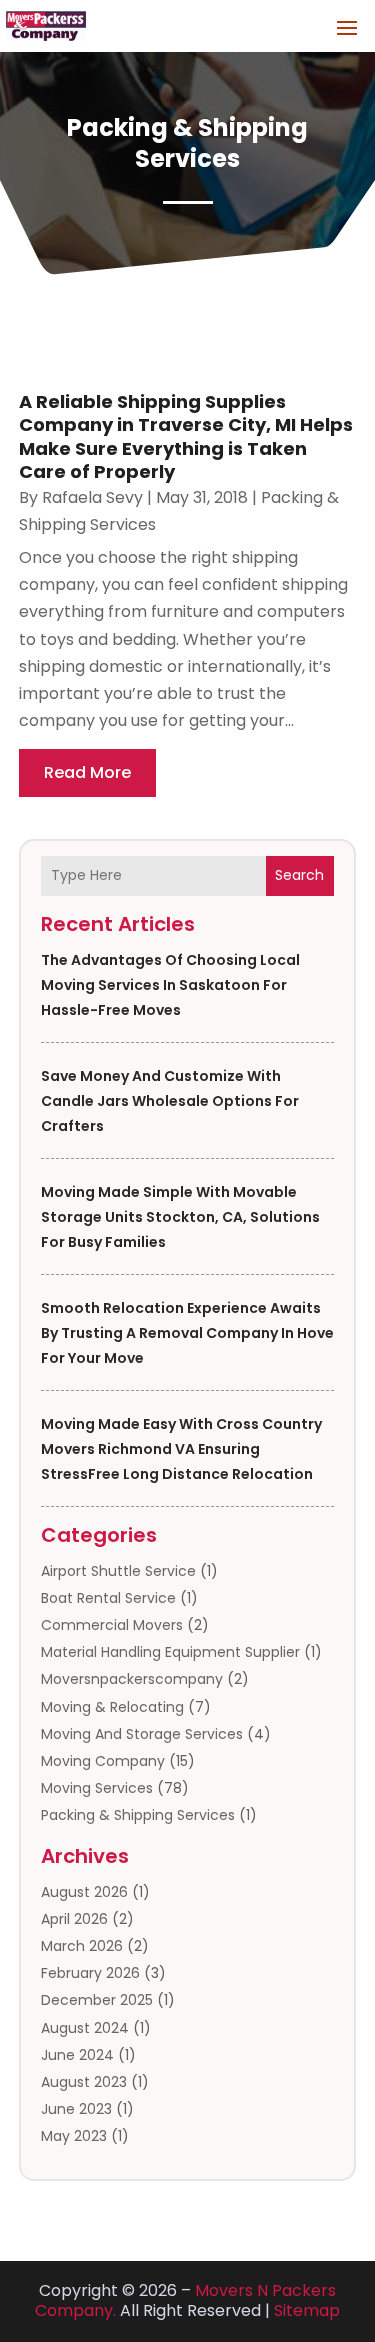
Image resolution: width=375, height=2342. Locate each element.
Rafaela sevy (92, 497)
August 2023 (84, 2082)
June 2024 (77, 2055)
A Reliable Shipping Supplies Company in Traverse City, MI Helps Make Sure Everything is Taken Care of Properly (186, 436)
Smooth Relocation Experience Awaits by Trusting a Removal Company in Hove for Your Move (187, 1333)
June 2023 (76, 2109)
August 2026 (84, 1892)
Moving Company (103, 1761)
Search (299, 875)
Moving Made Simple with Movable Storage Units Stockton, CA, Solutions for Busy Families (180, 1217)
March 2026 (82, 1946)
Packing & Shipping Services (138, 1815)
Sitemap (307, 2310)
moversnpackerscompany (132, 1679)
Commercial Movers (112, 1625)
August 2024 (85, 2028)
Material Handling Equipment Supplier (170, 1652)
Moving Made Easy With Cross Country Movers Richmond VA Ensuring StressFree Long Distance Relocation (181, 1449)
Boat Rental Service (108, 1598)
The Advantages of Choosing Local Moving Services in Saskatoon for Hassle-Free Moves (170, 985)
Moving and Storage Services (142, 1734)
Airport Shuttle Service (118, 1571)
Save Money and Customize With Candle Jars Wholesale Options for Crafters (170, 1101)
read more (87, 772)
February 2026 (90, 1973)
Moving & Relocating (112, 1707)
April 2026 (74, 1919)
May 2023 (74, 2136)
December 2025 (97, 2000)
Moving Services (97, 1788)
